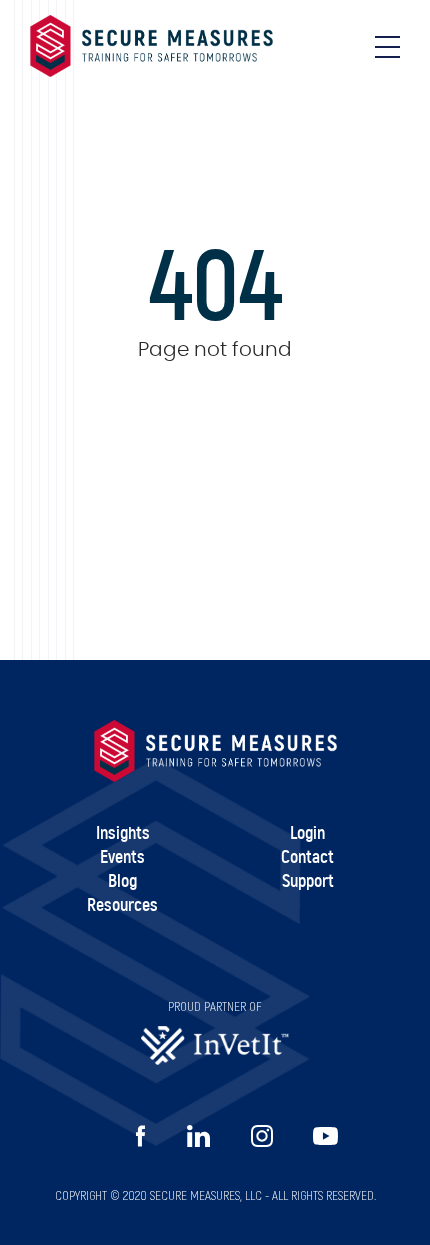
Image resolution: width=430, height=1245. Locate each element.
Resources (122, 906)
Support (308, 882)
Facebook (140, 1136)
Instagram (262, 1136)
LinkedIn (198, 1136)
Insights (123, 834)
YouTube (325, 1136)
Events (122, 858)
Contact (307, 858)
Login (307, 834)
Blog (122, 882)
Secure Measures (151, 46)
